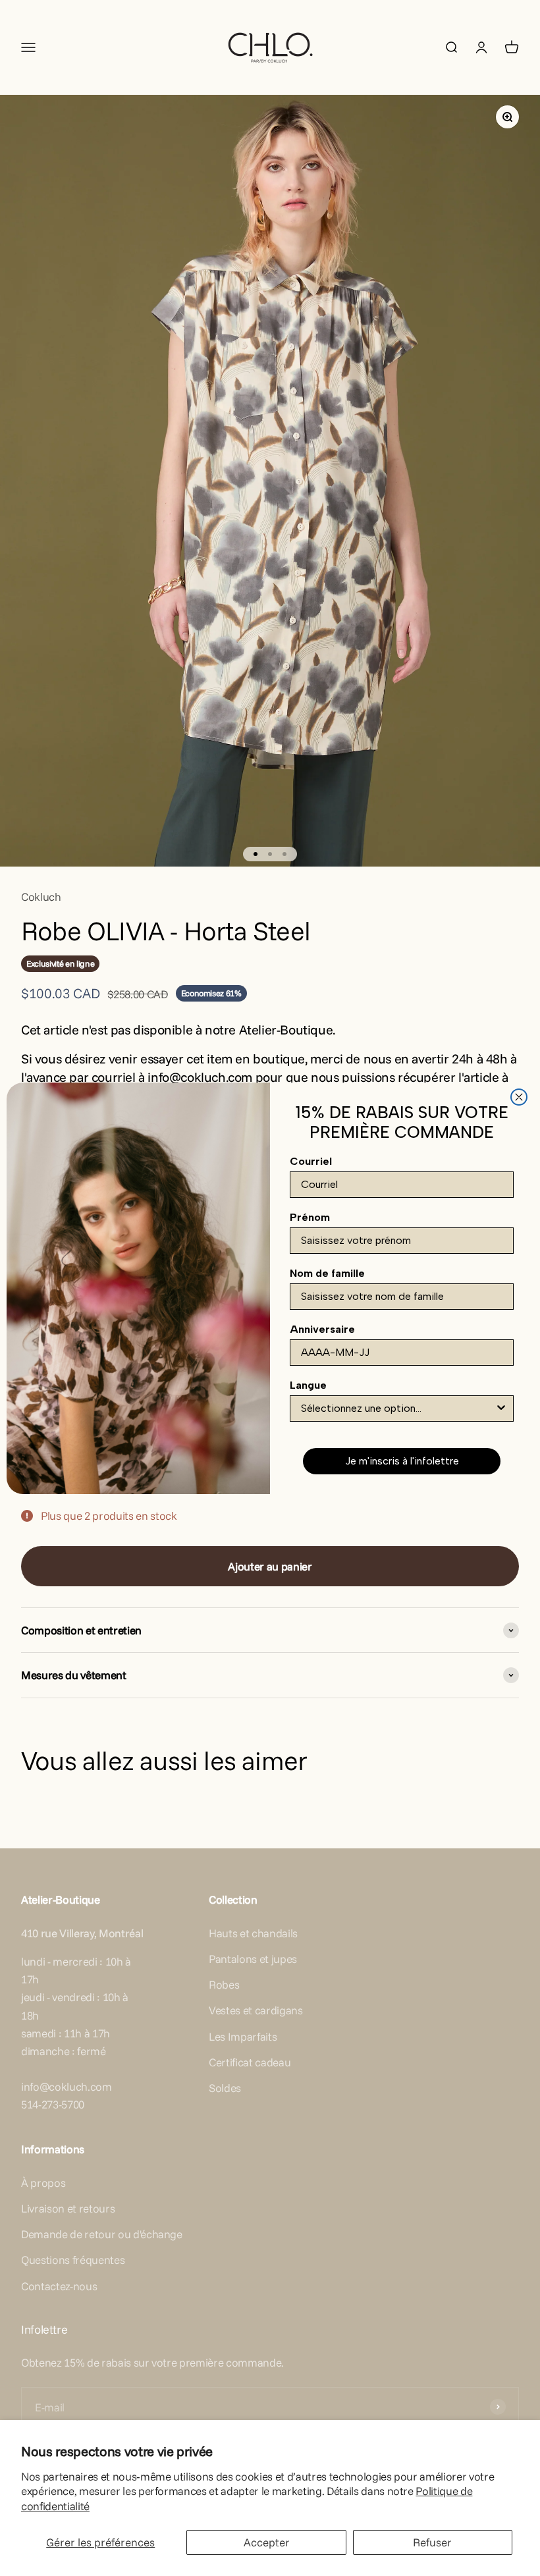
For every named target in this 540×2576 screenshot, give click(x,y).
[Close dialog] (519, 1097)
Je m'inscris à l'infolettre (402, 1461)
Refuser (432, 2542)
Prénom (310, 1217)
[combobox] (398, 1409)
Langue (308, 1385)
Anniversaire (322, 1329)
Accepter (267, 2542)
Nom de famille (327, 1273)
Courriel (311, 1161)
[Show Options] (501, 1409)
